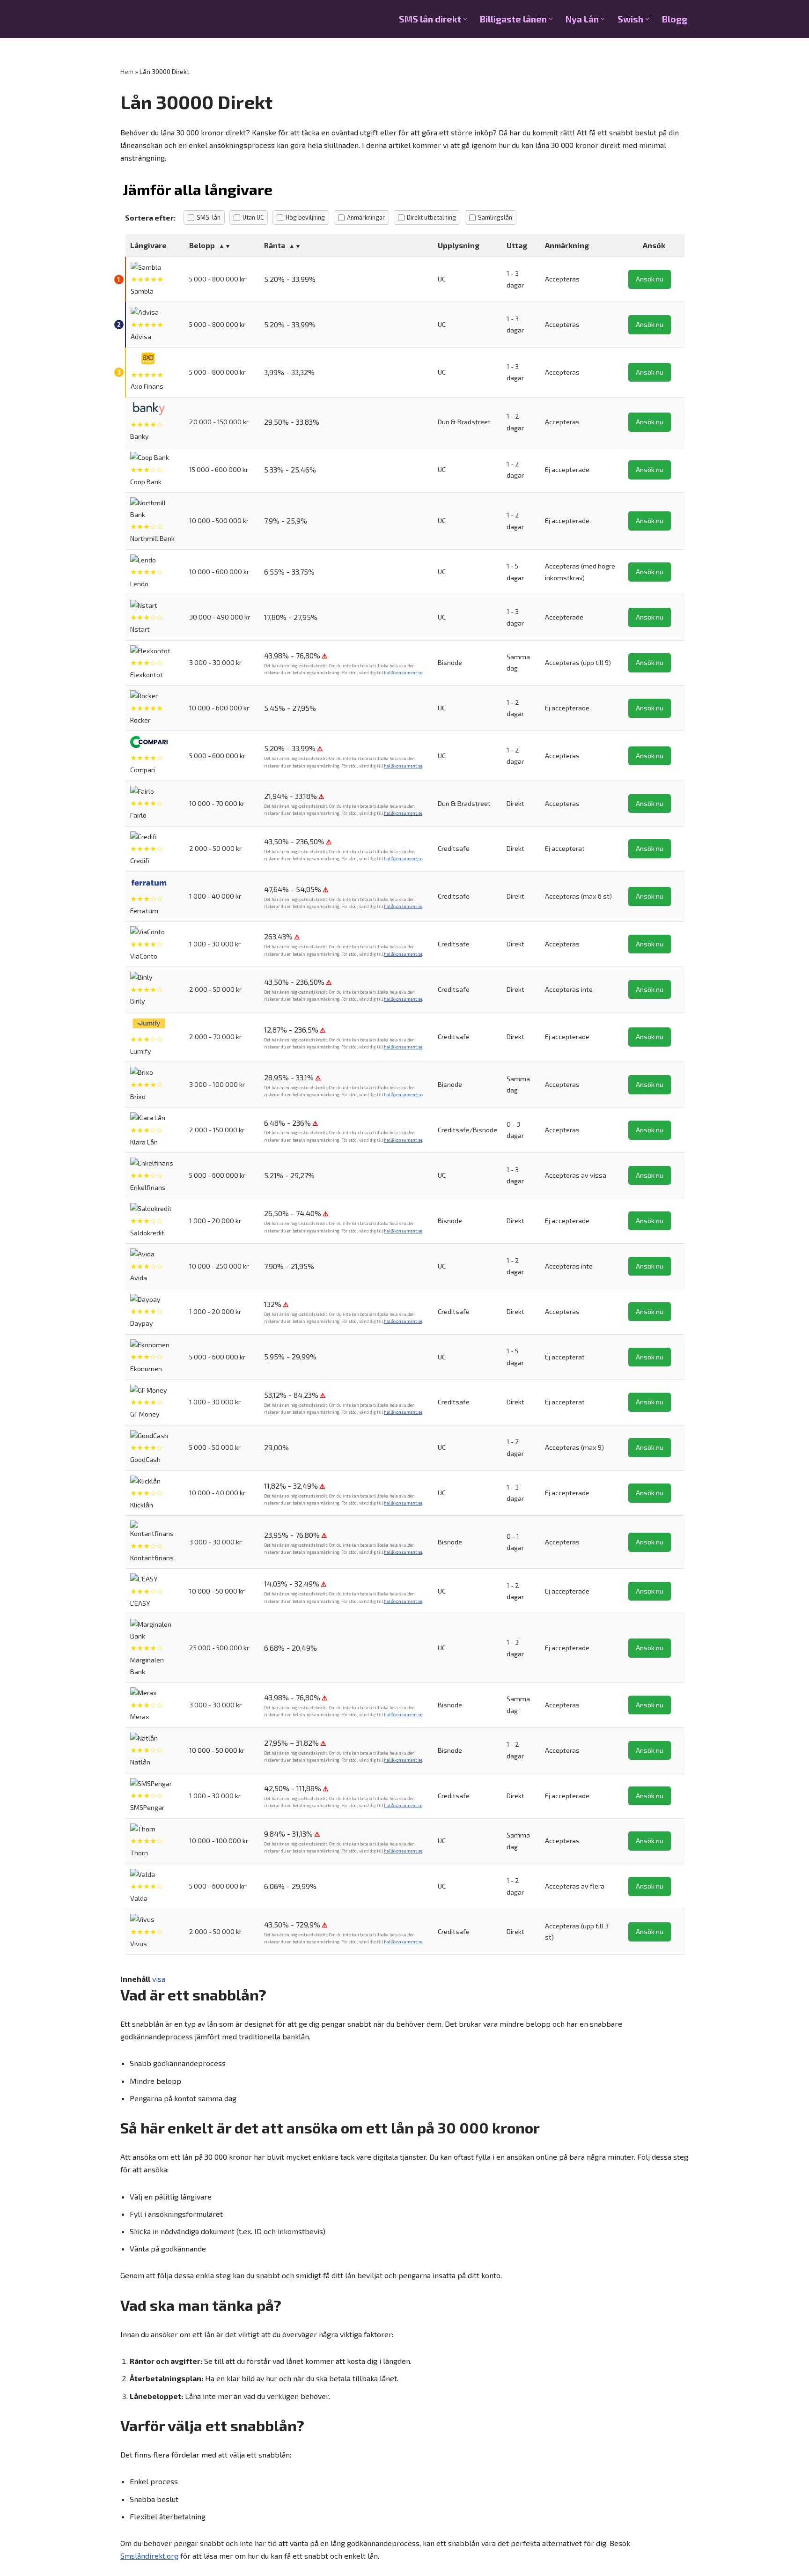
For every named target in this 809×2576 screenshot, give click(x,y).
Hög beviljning (305, 217)
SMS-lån (209, 217)
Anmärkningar (366, 217)
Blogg (675, 19)
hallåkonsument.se (403, 673)
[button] (465, 19)
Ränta (275, 245)
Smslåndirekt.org (149, 2556)
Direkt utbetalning (431, 217)
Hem (127, 71)
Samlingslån (495, 217)
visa (159, 1979)
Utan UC (253, 217)
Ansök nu (650, 279)
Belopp (202, 245)
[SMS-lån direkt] (167, 19)
